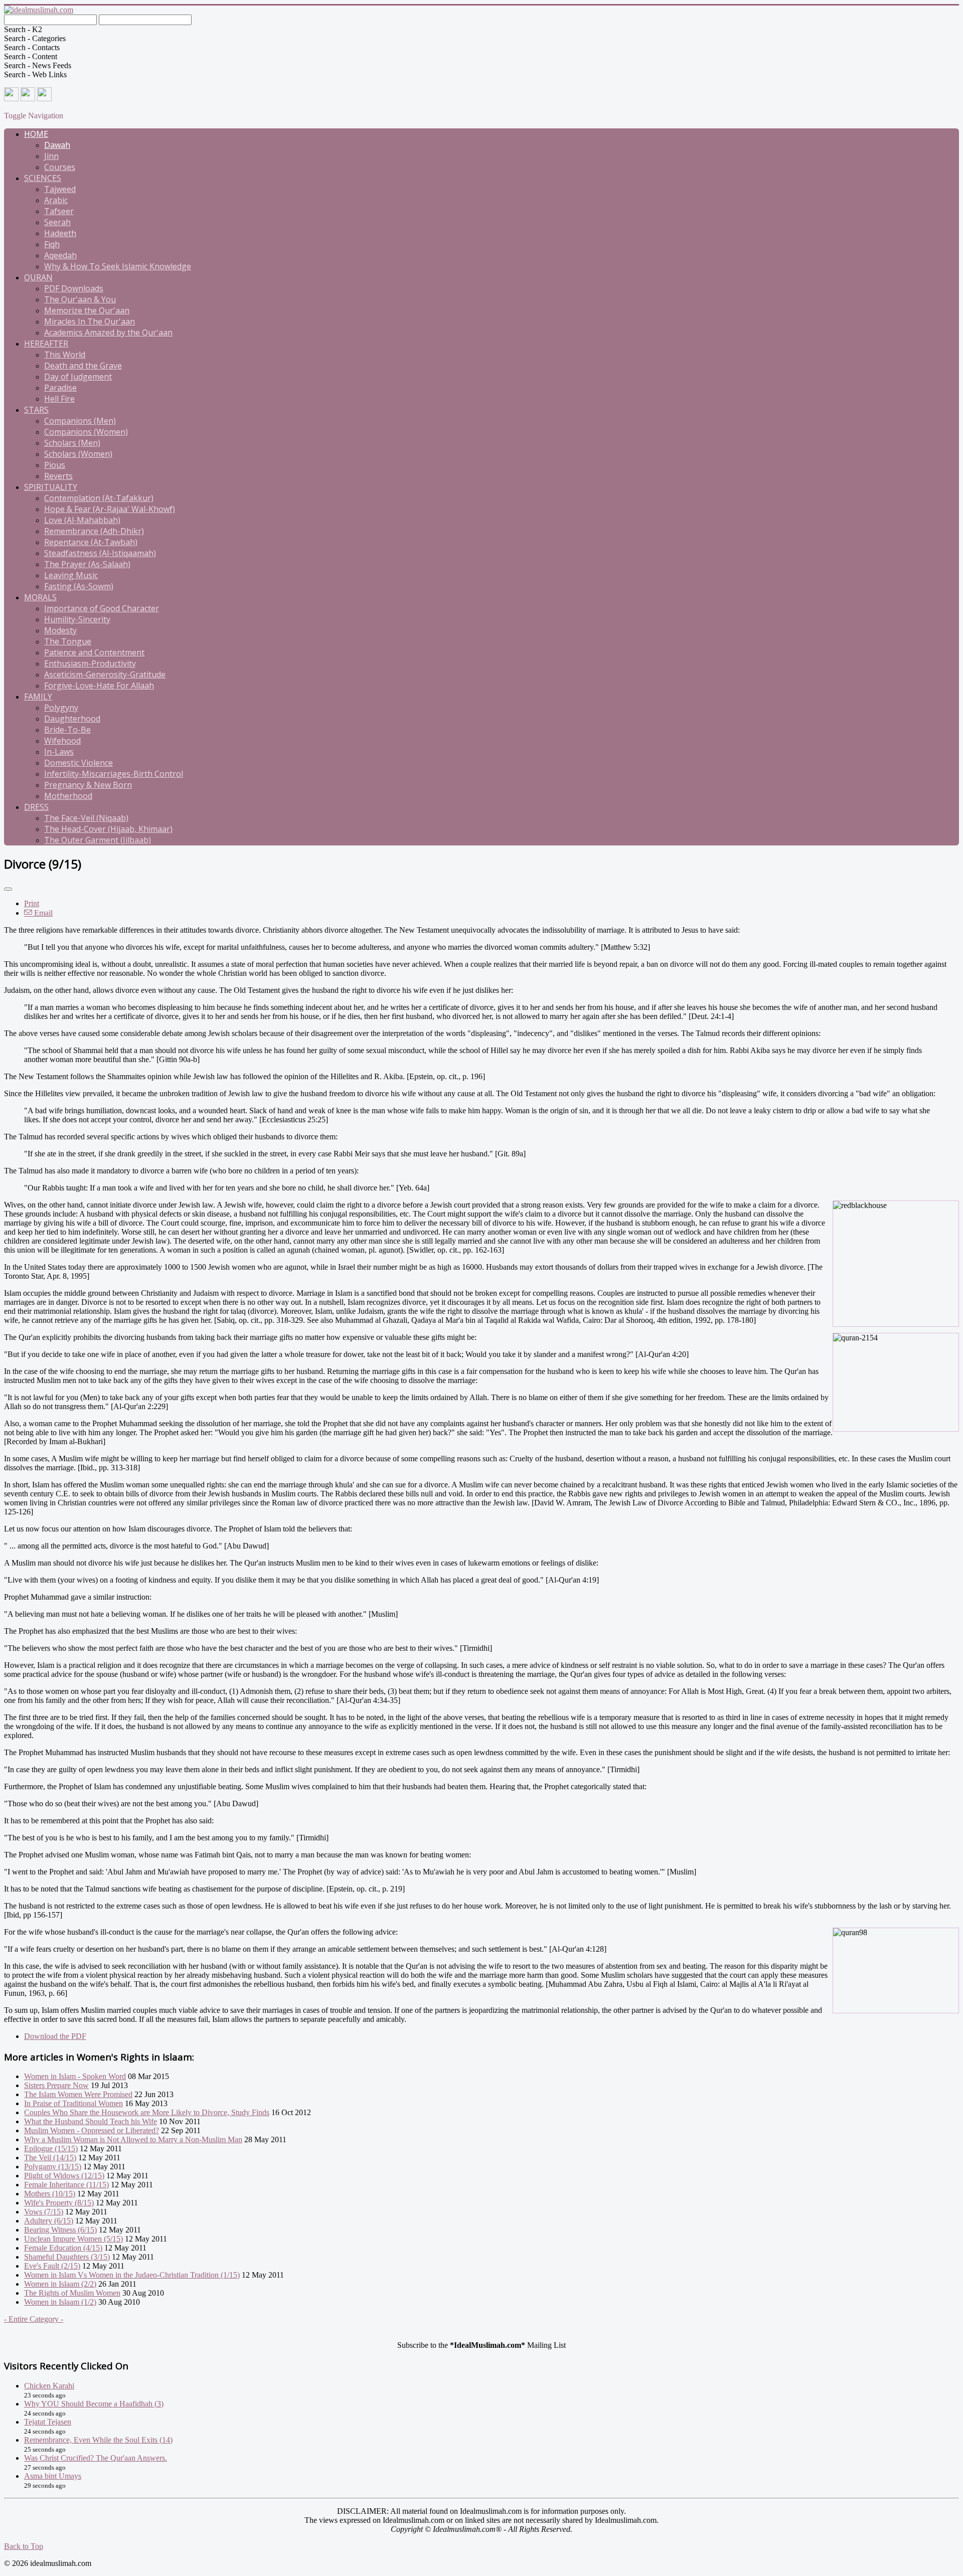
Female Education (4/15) (63, 2248)
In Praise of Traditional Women (73, 2103)
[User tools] (8, 889)
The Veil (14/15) (50, 2158)
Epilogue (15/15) (51, 2149)
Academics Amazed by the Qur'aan (108, 332)
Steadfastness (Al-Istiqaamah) (100, 553)
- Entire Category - (34, 2319)
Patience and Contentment (94, 652)
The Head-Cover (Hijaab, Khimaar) (108, 829)
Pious (55, 465)
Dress (36, 807)
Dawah (57, 145)
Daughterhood (72, 719)
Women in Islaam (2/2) (60, 2284)
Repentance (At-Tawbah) (91, 542)
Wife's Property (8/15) (59, 2203)
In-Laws (59, 752)
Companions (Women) (86, 432)
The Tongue (68, 641)
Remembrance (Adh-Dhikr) (94, 531)
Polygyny (61, 708)
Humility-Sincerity (77, 619)
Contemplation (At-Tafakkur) (99, 498)
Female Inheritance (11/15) (66, 2185)
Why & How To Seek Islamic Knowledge (118, 266)
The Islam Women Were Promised (78, 2094)
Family (38, 697)
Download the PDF (55, 2036)
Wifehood (62, 741)
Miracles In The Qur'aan (90, 321)
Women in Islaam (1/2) (60, 2302)
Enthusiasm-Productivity (90, 663)
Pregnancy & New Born (88, 785)
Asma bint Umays (53, 2476)
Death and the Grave (83, 366)
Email (42, 913)
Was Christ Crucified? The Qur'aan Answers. (96, 2458)
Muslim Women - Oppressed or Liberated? (92, 2130)
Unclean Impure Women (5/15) (73, 2239)
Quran (38, 277)
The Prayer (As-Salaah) (87, 564)
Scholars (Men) (72, 443)
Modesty (60, 630)
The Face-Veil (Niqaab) (86, 818)
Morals (40, 597)
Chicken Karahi (49, 2386)
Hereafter (46, 344)
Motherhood (68, 796)
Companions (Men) (80, 421)
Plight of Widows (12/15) (64, 2176)
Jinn (51, 156)
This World (65, 355)
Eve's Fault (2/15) (52, 2266)
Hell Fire (59, 399)
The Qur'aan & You (80, 299)
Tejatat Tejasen (48, 2422)
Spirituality (51, 487)
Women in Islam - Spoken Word (75, 2076)
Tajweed (60, 189)
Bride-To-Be (67, 730)
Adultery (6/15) (49, 2221)
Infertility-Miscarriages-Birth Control (114, 774)
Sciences (43, 178)
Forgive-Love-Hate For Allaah (99, 685)
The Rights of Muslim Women (72, 2293)
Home (36, 134)
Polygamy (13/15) (53, 2167)
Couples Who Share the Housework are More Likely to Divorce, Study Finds (147, 2112)
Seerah (57, 222)
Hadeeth (60, 233)
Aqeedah (60, 255)
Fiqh (52, 244)
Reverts (58, 476)
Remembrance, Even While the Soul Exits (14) (98, 2440)
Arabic (56, 200)
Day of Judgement (78, 377)
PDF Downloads (74, 288)
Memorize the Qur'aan (87, 310)
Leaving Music (71, 575)
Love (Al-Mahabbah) (82, 520)
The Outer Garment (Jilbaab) (98, 840)
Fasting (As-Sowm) (79, 586)
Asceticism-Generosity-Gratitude (105, 674)
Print (32, 903)
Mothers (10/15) (50, 2194)
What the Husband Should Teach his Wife (91, 2121)
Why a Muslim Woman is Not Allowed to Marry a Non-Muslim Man (133, 2139)
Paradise (60, 388)
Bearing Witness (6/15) (60, 2230)
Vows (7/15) (44, 2212)
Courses (60, 167)
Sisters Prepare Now (56, 2085)
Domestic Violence (78, 763)
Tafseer (59, 211)
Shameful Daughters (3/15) (67, 2257)
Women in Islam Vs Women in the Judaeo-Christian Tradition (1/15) (132, 2275)
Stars (36, 410)
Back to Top (24, 2546)
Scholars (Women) (78, 454)
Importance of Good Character (102, 608)
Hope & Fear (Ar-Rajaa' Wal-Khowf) (110, 509)
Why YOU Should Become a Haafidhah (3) (94, 2404)
